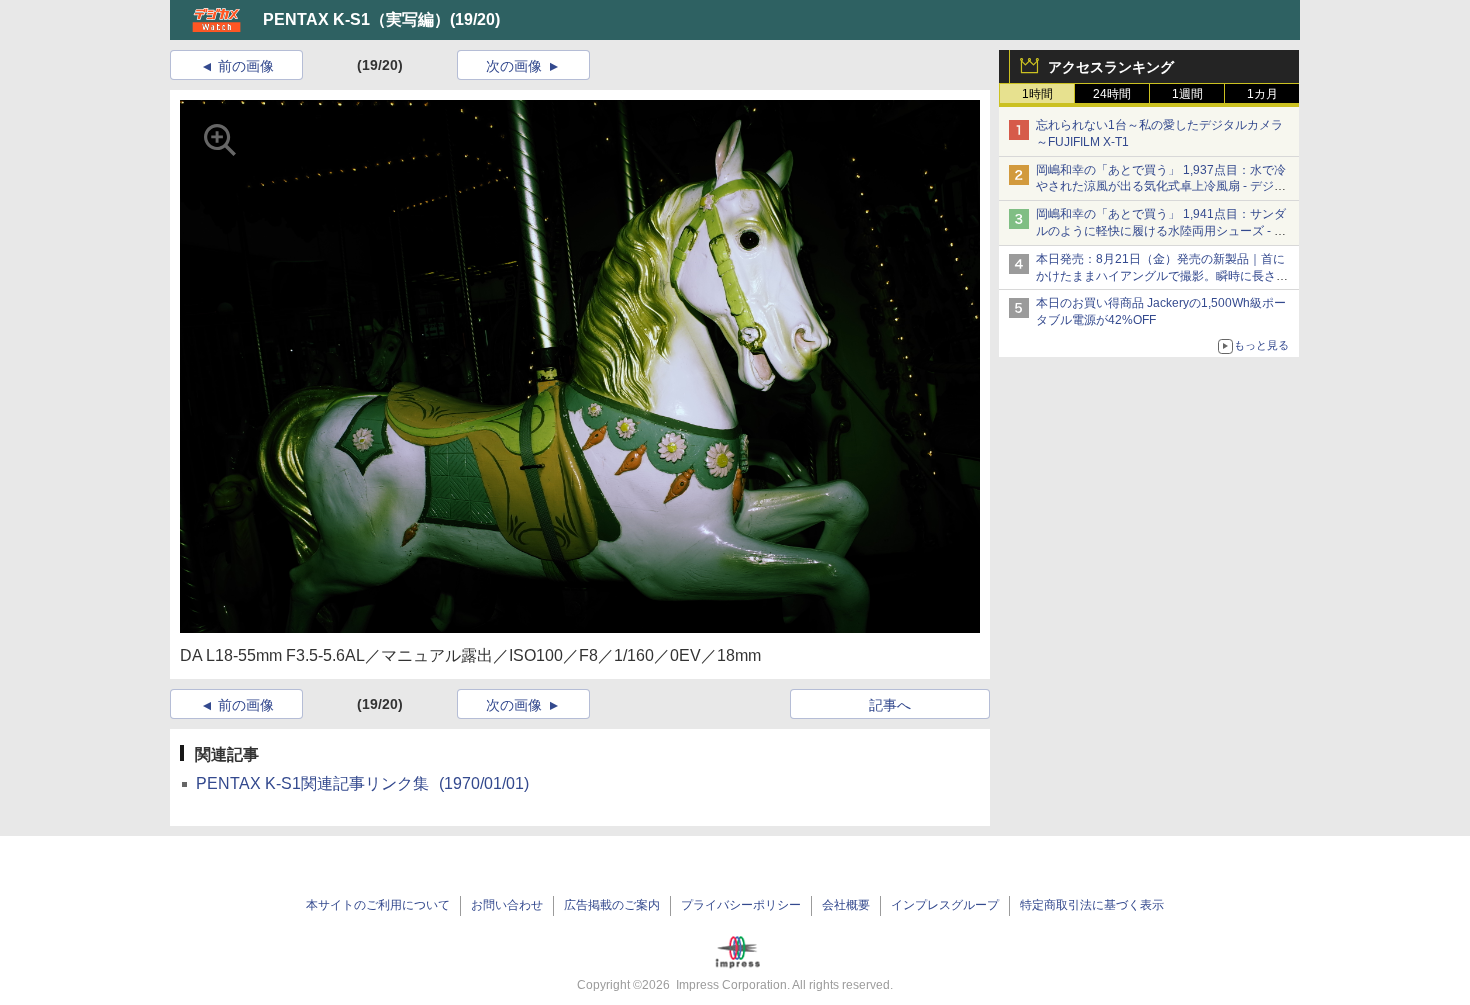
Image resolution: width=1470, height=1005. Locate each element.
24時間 (1112, 94)
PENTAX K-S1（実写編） (356, 19)
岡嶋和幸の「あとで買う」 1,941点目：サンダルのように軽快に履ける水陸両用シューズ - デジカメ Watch (1161, 231)
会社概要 (846, 905)
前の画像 (246, 66)
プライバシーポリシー (741, 905)
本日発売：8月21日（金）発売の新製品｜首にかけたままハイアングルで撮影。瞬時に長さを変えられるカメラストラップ (1162, 276)
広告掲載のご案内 (612, 905)
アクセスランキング (1111, 67)
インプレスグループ (945, 905)
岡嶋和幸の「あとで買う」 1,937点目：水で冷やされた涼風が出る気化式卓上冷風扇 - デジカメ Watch (1161, 187)
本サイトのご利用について (378, 905)
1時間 (1037, 94)
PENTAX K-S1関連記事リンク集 (362, 783)
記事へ (890, 705)
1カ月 (1262, 94)
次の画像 (514, 66)
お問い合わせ (507, 905)
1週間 (1187, 94)
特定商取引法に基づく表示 (1092, 905)
